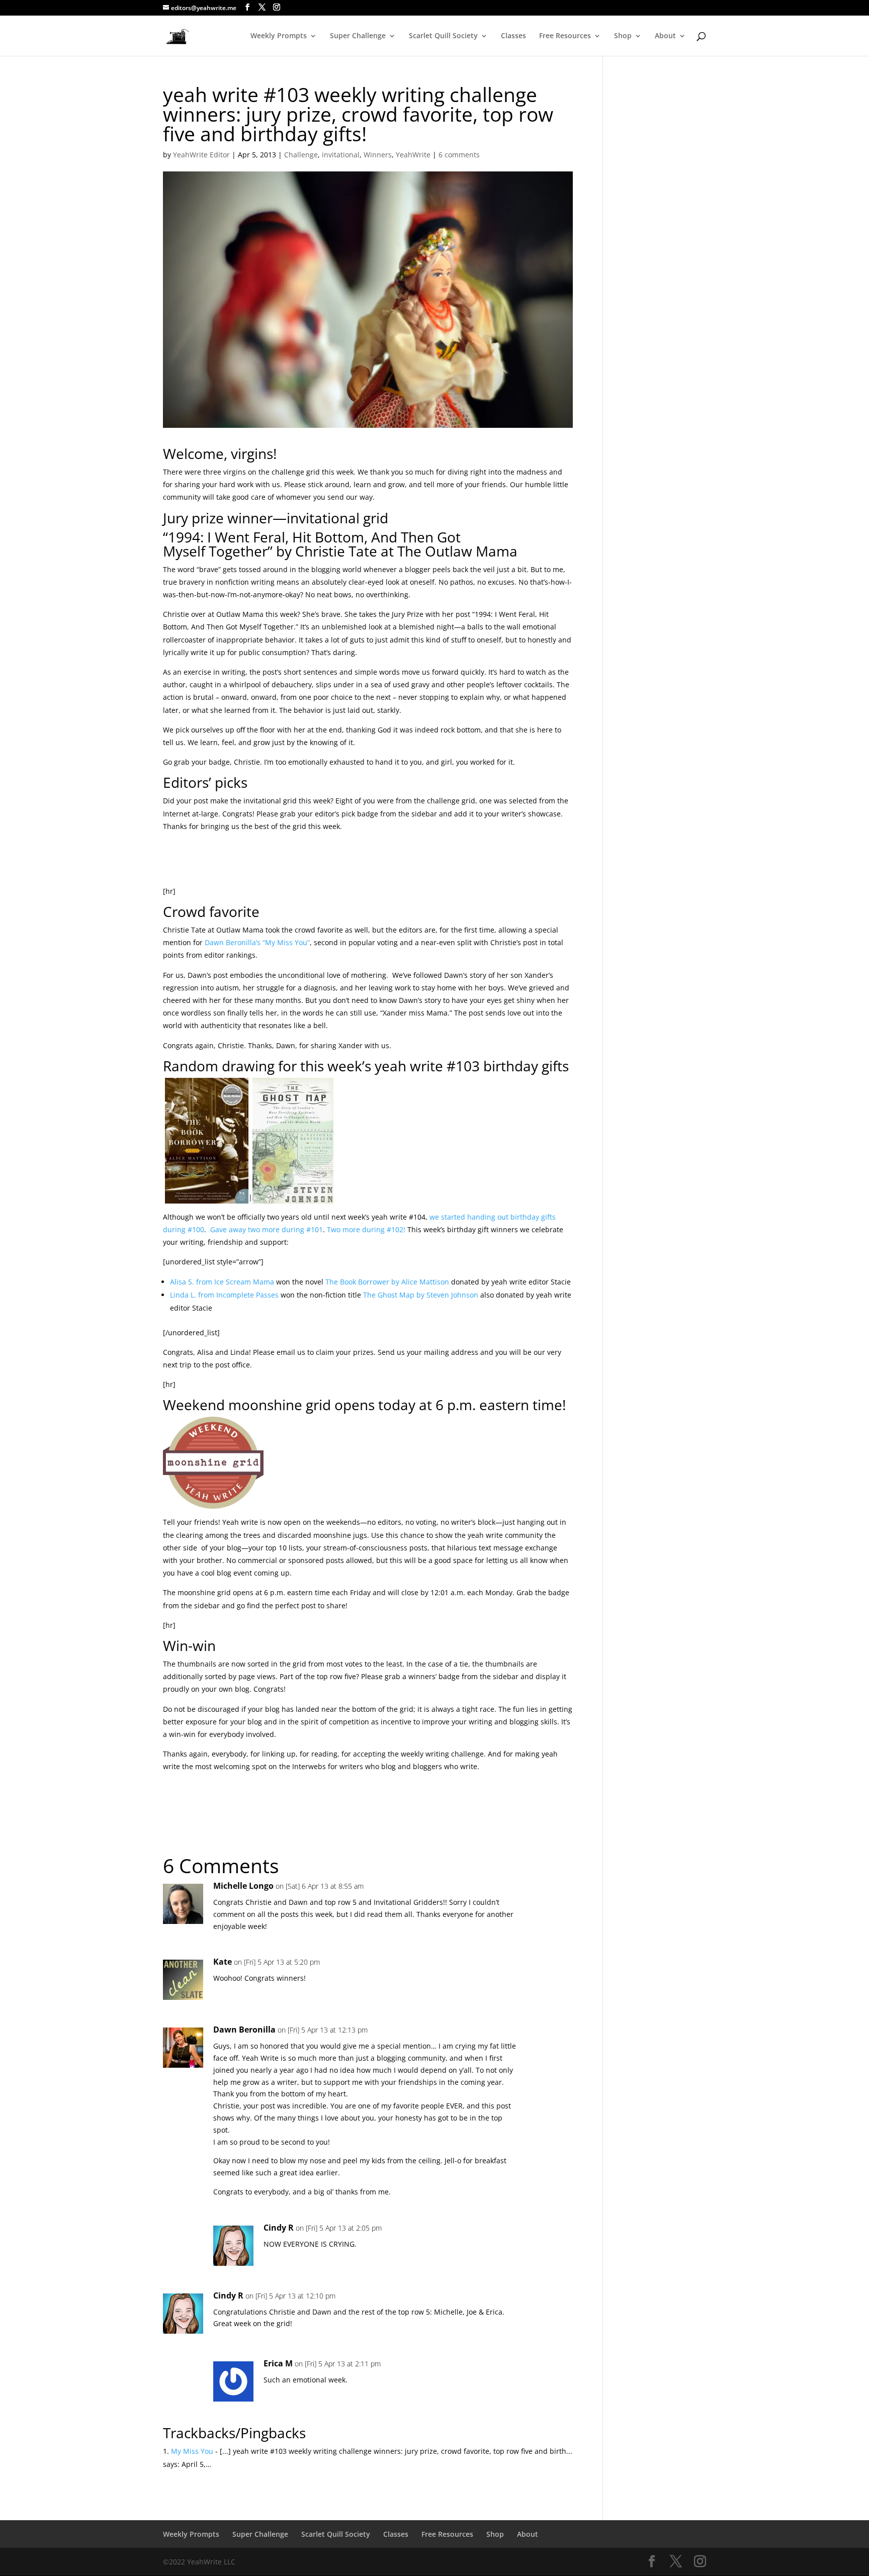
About (665, 36)
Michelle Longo (243, 1886)
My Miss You (192, 2451)
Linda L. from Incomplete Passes (224, 1295)
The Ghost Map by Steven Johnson (421, 1295)
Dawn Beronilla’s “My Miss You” (257, 942)
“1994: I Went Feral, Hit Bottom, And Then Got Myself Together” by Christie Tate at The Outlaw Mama (340, 544)
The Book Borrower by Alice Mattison (387, 1282)
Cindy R (279, 2228)
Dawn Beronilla (244, 2030)
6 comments (459, 155)
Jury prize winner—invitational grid (276, 518)
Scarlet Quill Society (443, 36)
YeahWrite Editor (201, 155)
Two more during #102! (366, 1229)
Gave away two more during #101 (266, 1229)
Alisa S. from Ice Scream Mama (222, 1282)
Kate (223, 1962)
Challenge (301, 155)
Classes (513, 36)
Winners (378, 155)
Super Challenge (358, 36)
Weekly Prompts (279, 36)
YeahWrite (413, 155)
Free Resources (565, 36)
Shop (623, 36)
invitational (341, 155)
